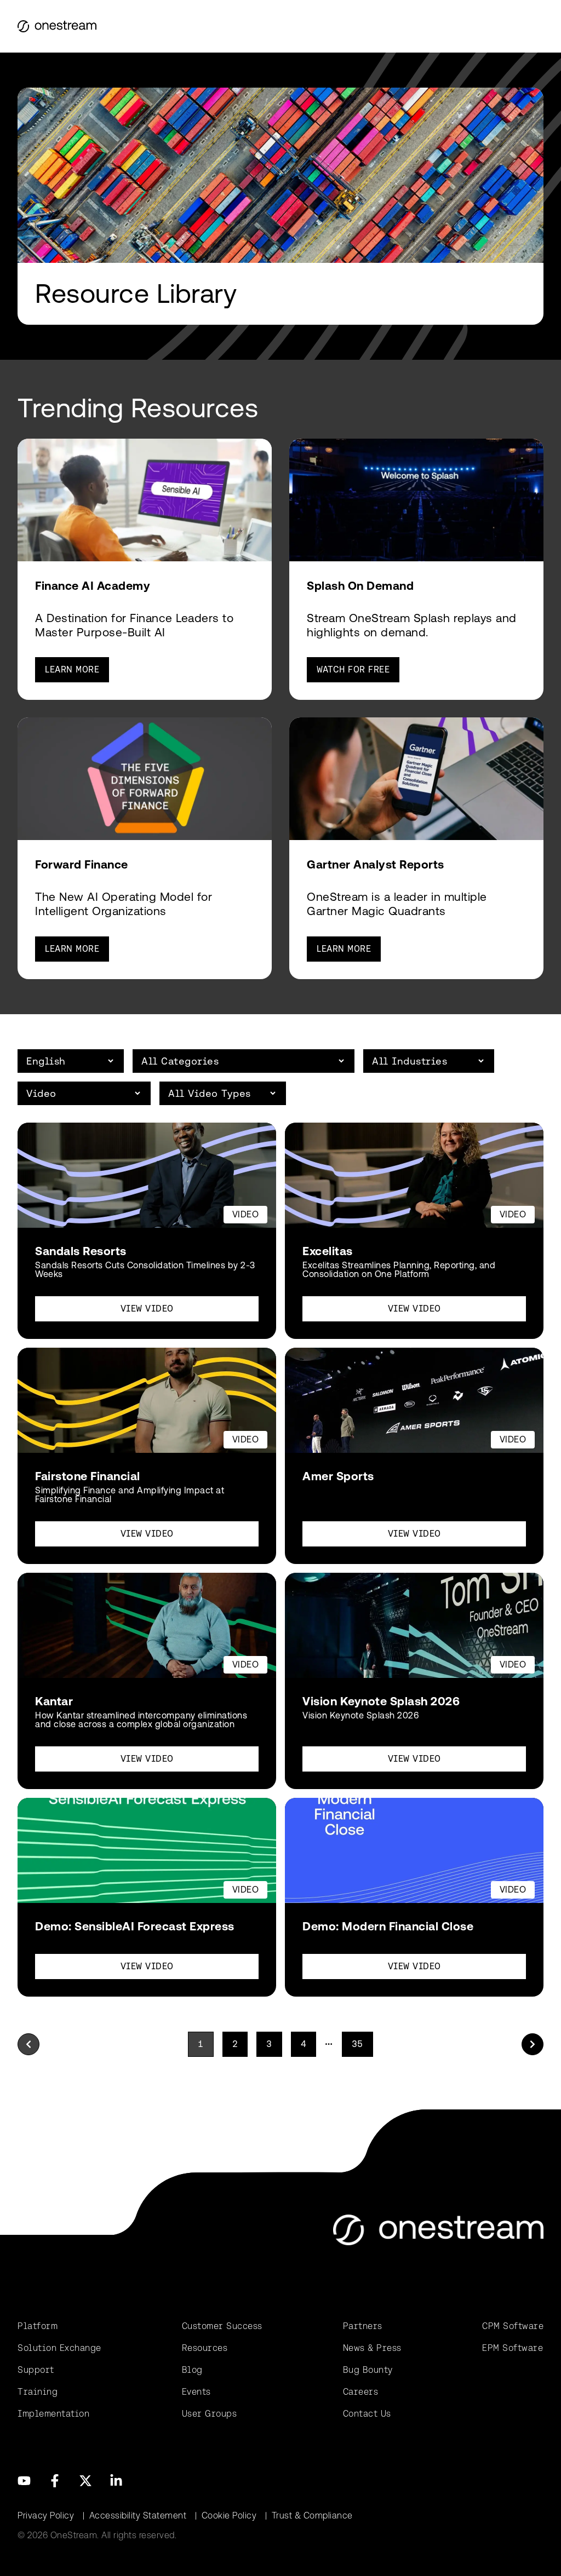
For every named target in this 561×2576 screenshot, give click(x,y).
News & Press (372, 2348)
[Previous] (28, 2044)
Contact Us (367, 2414)
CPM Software (513, 2326)
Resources (205, 2348)
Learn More (72, 669)
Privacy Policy (46, 2515)
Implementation (53, 2414)
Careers (361, 2392)
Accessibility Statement (138, 2515)
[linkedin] (116, 2481)
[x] (85, 2481)
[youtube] (24, 2481)
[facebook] (55, 2481)
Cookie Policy (229, 2515)
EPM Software (513, 2348)
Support (36, 2370)
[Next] (533, 2044)
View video (147, 1309)
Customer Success (222, 2326)
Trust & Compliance (312, 2515)
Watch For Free (353, 669)
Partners (363, 2326)
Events (196, 2392)
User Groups (210, 2414)
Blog (192, 2370)
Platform (38, 2326)
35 (357, 2044)
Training (38, 2392)
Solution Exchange (59, 2348)
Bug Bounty (368, 2370)
